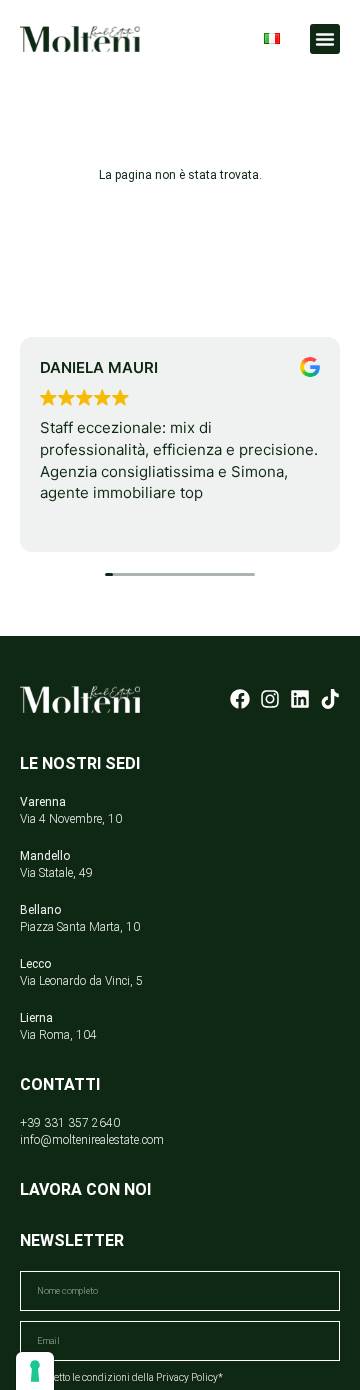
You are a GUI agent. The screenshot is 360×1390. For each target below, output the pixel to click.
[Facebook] (240, 699)
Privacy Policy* (189, 1377)
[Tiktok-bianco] (330, 699)
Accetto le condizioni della (130, 1377)
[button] (325, 39)
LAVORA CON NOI (85, 1189)
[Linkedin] (300, 699)
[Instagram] (270, 699)
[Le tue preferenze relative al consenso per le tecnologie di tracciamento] (35, 1371)
